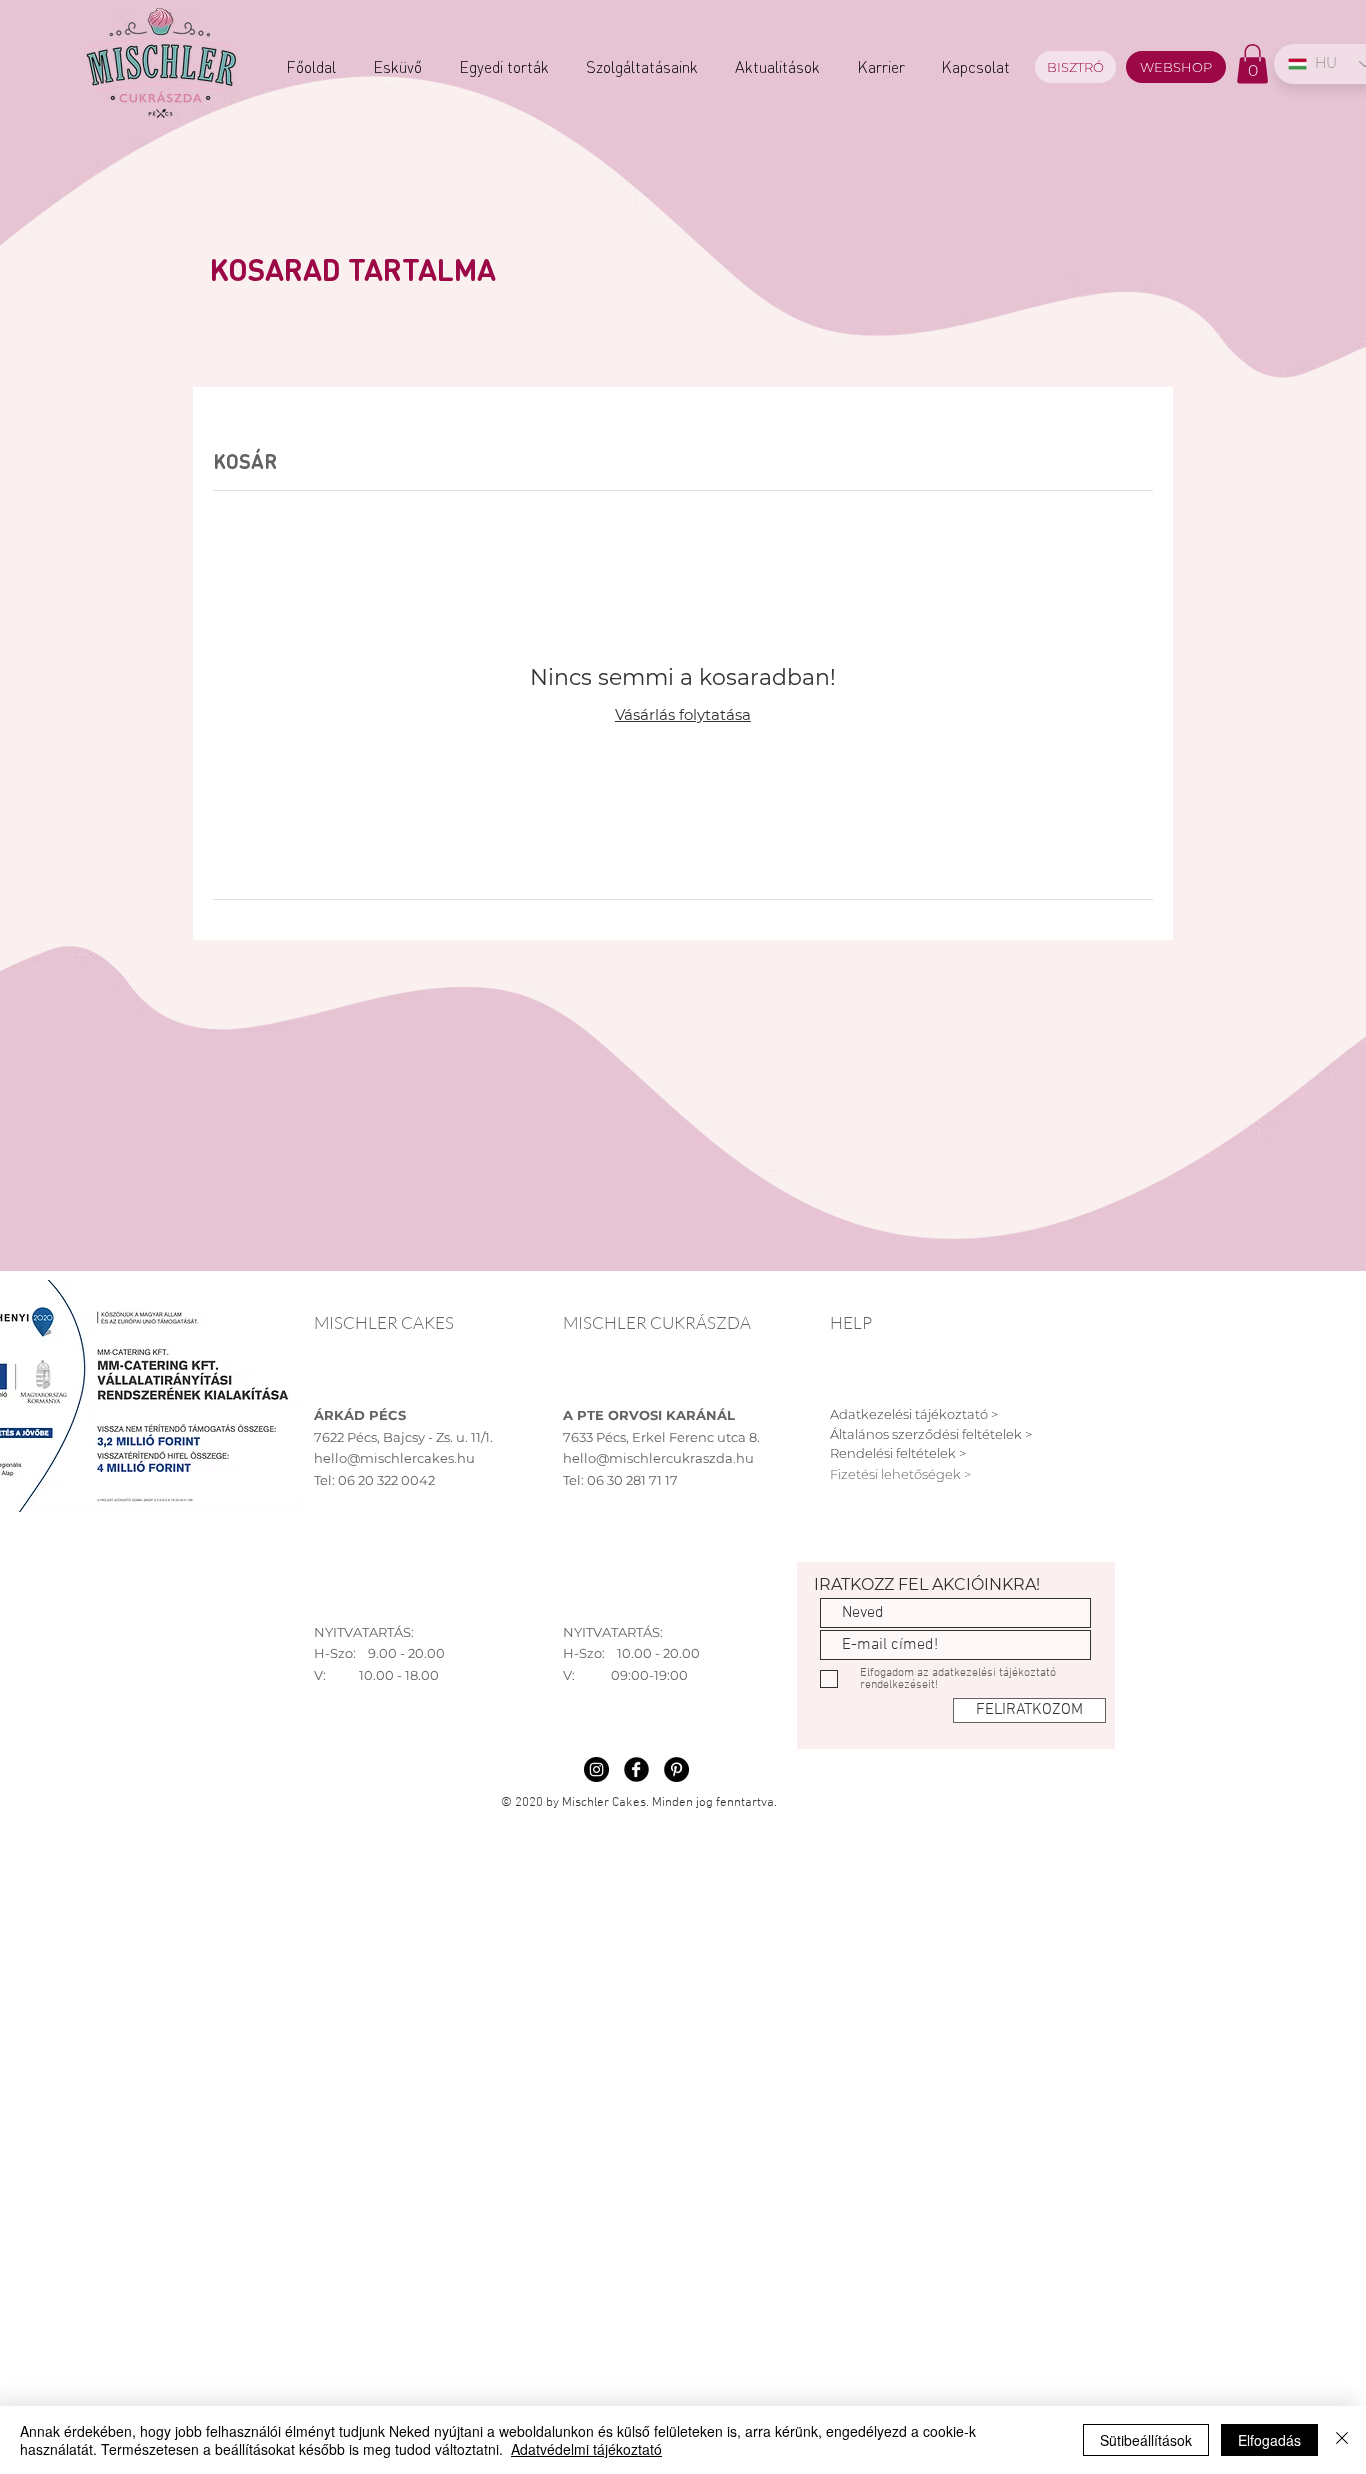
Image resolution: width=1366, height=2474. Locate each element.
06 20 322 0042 (386, 1480)
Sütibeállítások (1146, 2440)
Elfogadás (1269, 2440)
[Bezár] (1342, 2440)
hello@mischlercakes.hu (394, 1458)
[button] (1252, 63)
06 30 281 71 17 (632, 1480)
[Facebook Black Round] (636, 1769)
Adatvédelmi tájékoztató (586, 2449)
